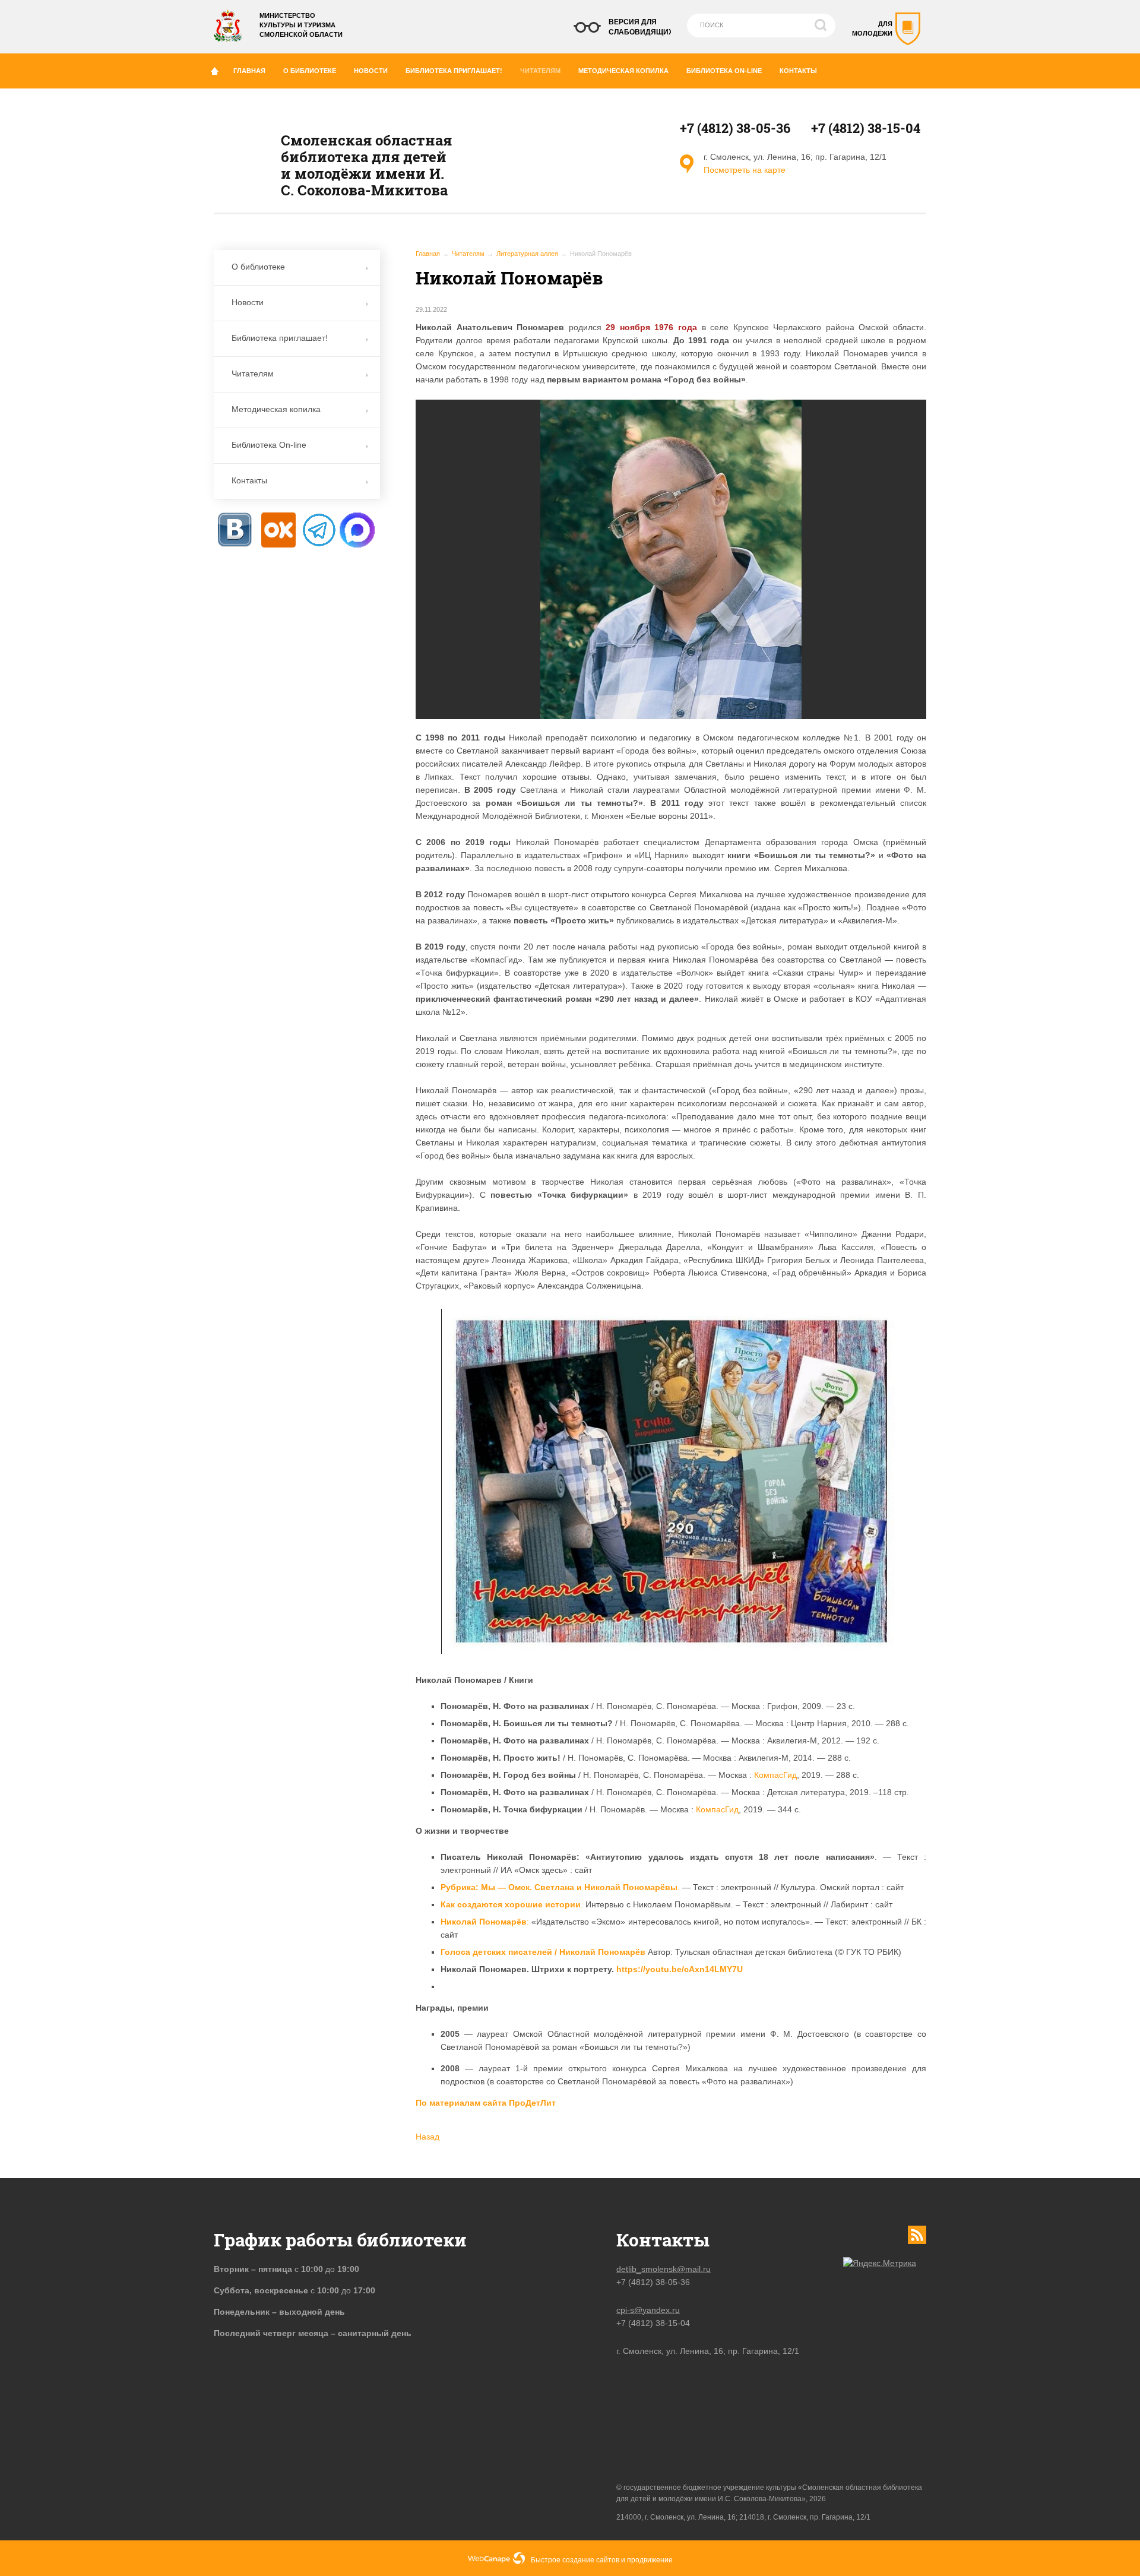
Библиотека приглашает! (454, 71)
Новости (371, 71)
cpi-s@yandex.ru (648, 2310)
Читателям (540, 71)
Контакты (798, 71)
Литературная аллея (527, 254)
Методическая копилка (623, 71)
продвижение (650, 2560)
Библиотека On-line (724, 71)
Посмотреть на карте (745, 170)
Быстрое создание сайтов (575, 2560)
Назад (427, 2137)
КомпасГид (775, 1775)
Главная (249, 71)
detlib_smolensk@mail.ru (664, 2269)
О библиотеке (310, 71)
